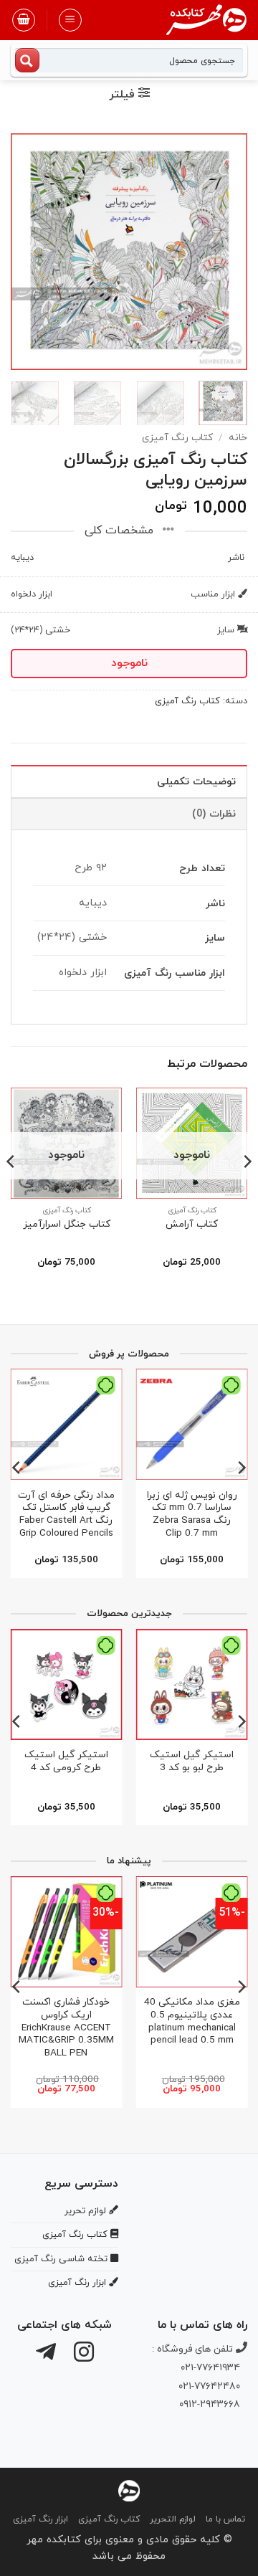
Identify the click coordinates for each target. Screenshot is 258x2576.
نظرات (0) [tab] (214, 814)
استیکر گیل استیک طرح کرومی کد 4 (66, 1761)
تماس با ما (225, 2519)
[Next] (23, 252)
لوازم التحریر (173, 2519)
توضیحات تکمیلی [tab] (196, 782)
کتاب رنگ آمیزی (177, 438)
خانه (238, 438)
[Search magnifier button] (27, 60)
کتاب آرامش (192, 1225)
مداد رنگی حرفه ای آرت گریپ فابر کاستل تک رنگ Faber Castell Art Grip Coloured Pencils (66, 1515)
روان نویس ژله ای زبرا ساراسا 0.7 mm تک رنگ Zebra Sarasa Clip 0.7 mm (192, 1515)
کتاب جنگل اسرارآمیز (67, 1225)
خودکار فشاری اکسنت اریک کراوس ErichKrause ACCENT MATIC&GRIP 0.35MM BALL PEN (66, 2028)
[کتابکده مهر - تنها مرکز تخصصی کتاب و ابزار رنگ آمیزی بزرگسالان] (129, 2490)
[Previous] (224, 252)
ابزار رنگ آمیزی (40, 2519)
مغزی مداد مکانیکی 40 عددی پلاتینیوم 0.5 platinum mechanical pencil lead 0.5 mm (192, 2021)
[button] (70, 20)
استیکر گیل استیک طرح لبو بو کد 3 (192, 1761)
